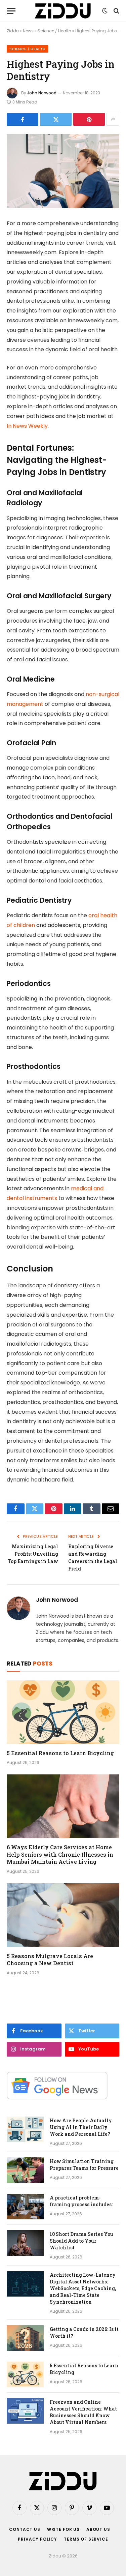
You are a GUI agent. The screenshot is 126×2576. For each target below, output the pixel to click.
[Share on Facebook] (23, 119)
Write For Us (63, 2529)
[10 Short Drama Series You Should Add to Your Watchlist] (25, 2243)
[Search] (116, 11)
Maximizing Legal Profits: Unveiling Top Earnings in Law (33, 1554)
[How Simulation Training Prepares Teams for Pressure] (25, 2170)
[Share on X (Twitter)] (56, 119)
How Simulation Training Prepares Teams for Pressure (84, 2165)
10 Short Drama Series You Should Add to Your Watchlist (81, 2241)
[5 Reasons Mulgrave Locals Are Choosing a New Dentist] (63, 1915)
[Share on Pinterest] (89, 119)
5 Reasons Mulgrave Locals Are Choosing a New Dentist (50, 1960)
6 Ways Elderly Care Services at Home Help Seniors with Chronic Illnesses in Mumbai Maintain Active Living (60, 1854)
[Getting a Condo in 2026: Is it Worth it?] (25, 2338)
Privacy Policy (37, 2539)
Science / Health (54, 31)
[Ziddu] (63, 11)
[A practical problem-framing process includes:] (25, 2207)
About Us (98, 2529)
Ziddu (13, 31)
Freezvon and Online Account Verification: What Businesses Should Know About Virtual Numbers (83, 2412)
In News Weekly (27, 426)
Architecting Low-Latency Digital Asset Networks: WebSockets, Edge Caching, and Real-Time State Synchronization (83, 2288)
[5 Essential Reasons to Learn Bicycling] (63, 1712)
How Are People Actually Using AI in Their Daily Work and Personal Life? (81, 2127)
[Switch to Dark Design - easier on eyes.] (105, 11)
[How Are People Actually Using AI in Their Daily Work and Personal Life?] (25, 2129)
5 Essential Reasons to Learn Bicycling (60, 1753)
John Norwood (42, 93)
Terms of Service (86, 2539)
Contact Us (25, 2529)
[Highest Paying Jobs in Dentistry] (63, 171)
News (28, 31)
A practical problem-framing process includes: (81, 2201)
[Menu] (11, 11)
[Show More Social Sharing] (113, 119)
